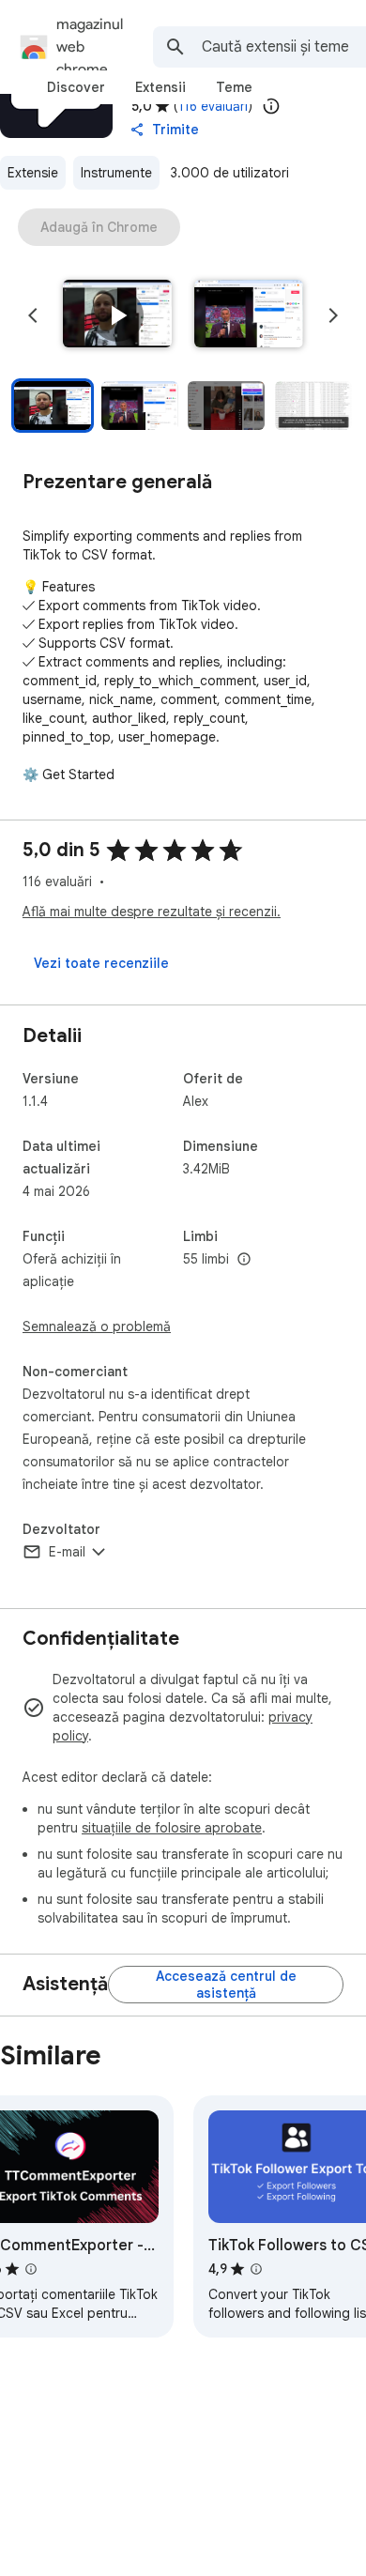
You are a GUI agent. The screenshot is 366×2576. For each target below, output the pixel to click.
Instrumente (116, 173)
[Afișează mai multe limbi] (244, 1260)
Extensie (33, 173)
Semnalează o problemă (97, 1326)
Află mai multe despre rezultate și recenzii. (152, 912)
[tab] (76, 87)
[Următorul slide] (333, 315)
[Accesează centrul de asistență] (226, 1985)
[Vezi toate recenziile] (101, 963)
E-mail (67, 1552)
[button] (117, 315)
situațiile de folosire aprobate (172, 1828)
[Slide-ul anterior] (33, 315)
